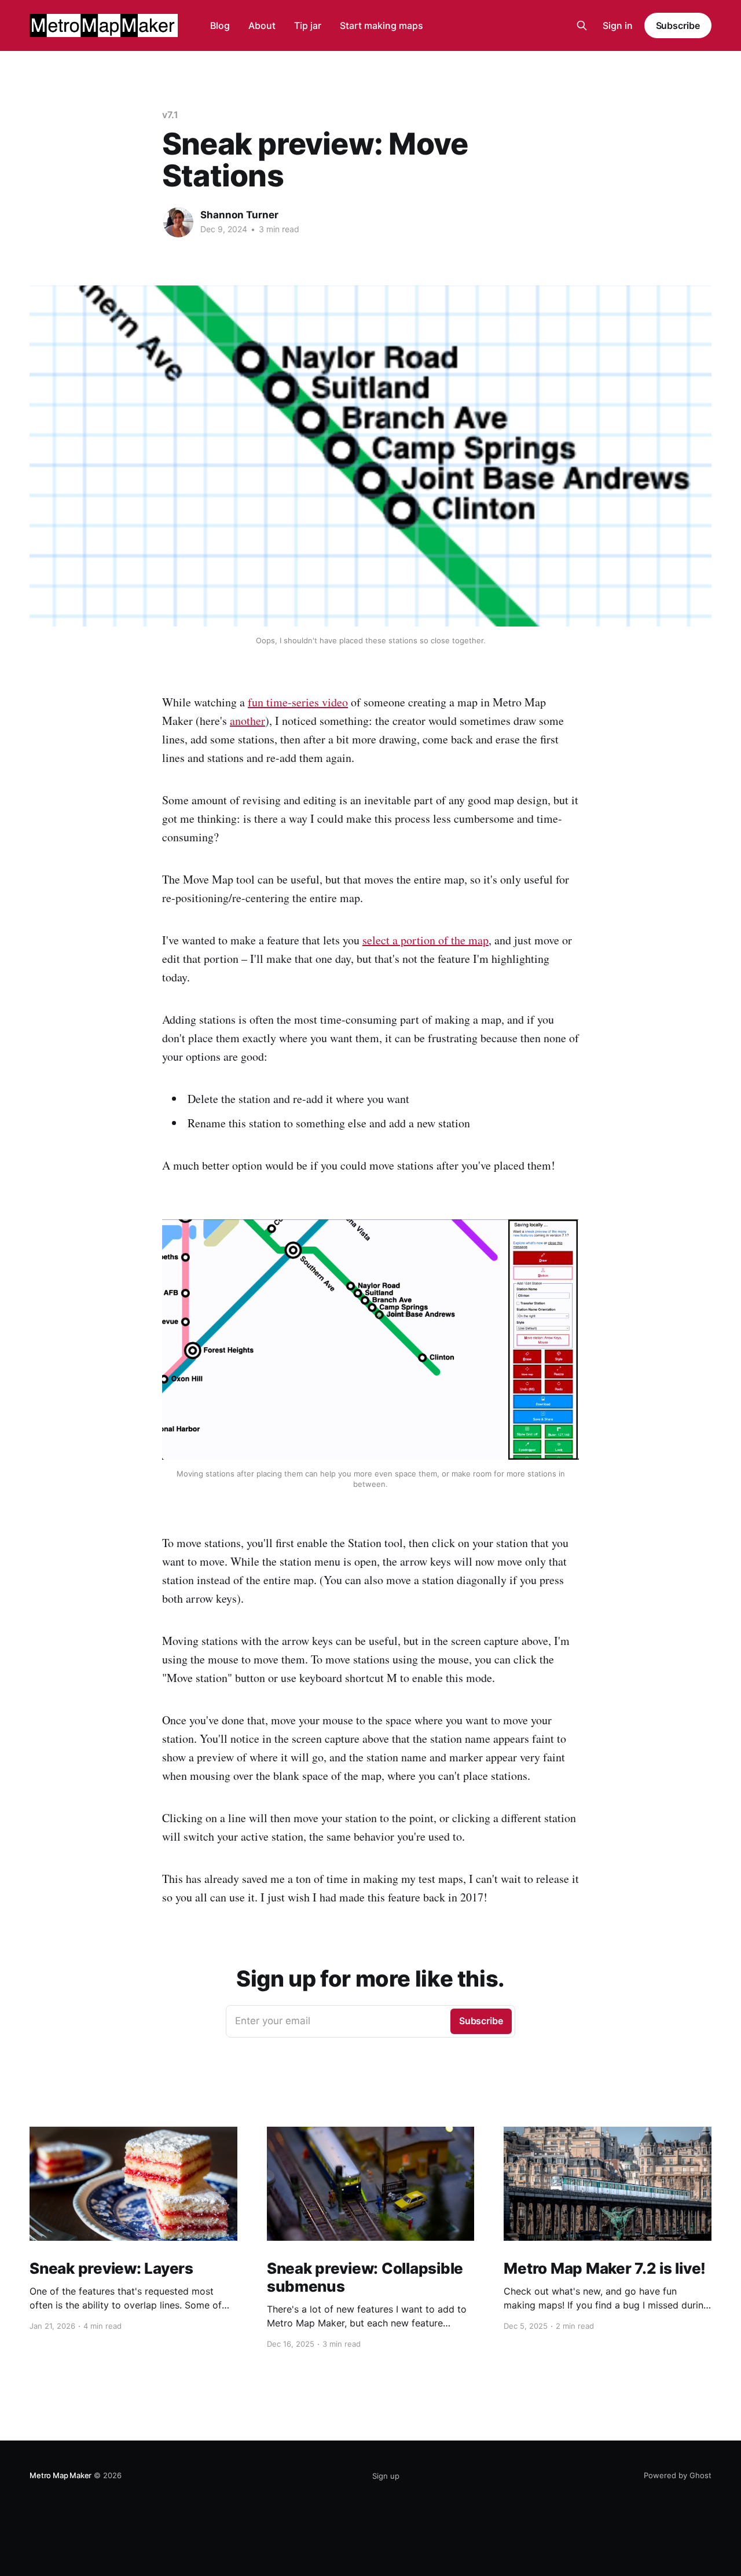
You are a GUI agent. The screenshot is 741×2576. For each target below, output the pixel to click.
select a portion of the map (425, 940)
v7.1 (170, 115)
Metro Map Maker (60, 2475)
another (247, 721)
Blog (220, 25)
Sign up (386, 2476)
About (262, 25)
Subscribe (678, 25)
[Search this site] (582, 25)
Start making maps (381, 25)
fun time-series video (298, 702)
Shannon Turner (239, 215)
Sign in (618, 25)
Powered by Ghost (678, 2475)
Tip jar (308, 25)
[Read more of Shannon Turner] (178, 222)
